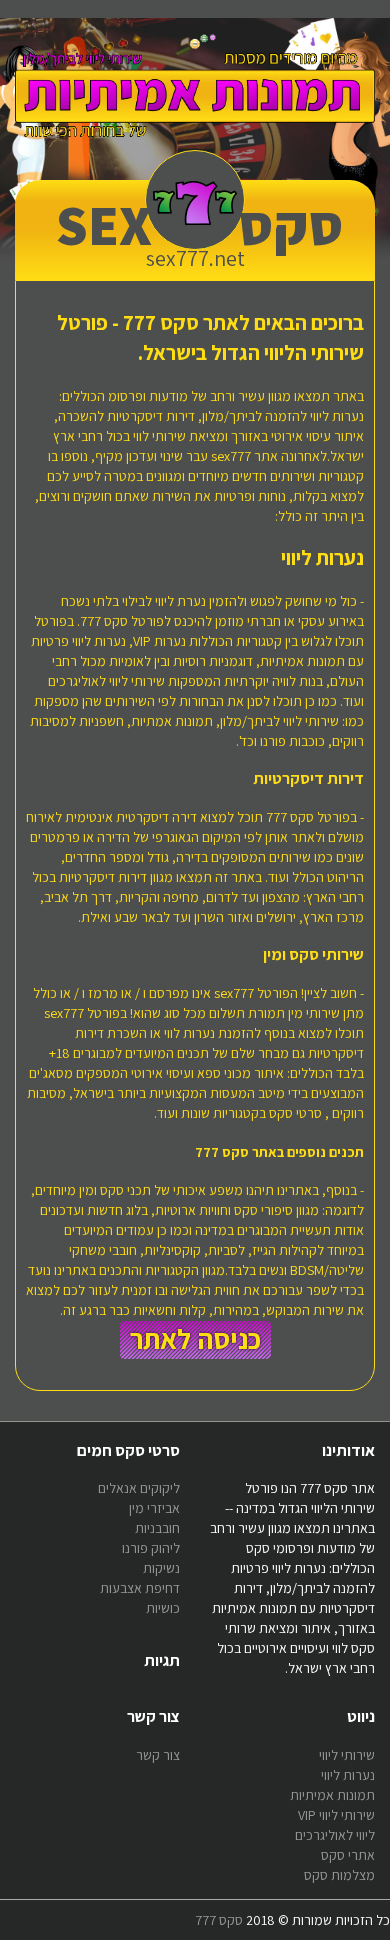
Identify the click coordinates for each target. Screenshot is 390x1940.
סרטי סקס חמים (128, 1450)
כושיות (163, 1608)
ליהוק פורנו (151, 1548)
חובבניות (157, 1528)
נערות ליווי (348, 1775)
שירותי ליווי (347, 1755)
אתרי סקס (348, 1855)
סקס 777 (219, 1920)
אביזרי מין (154, 1508)
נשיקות (161, 1568)
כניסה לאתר (195, 1338)
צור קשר (158, 1755)
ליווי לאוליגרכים (335, 1835)
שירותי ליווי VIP (336, 1815)
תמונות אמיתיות (332, 1795)
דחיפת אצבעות (140, 1588)
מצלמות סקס (339, 1875)
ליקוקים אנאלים (139, 1488)
